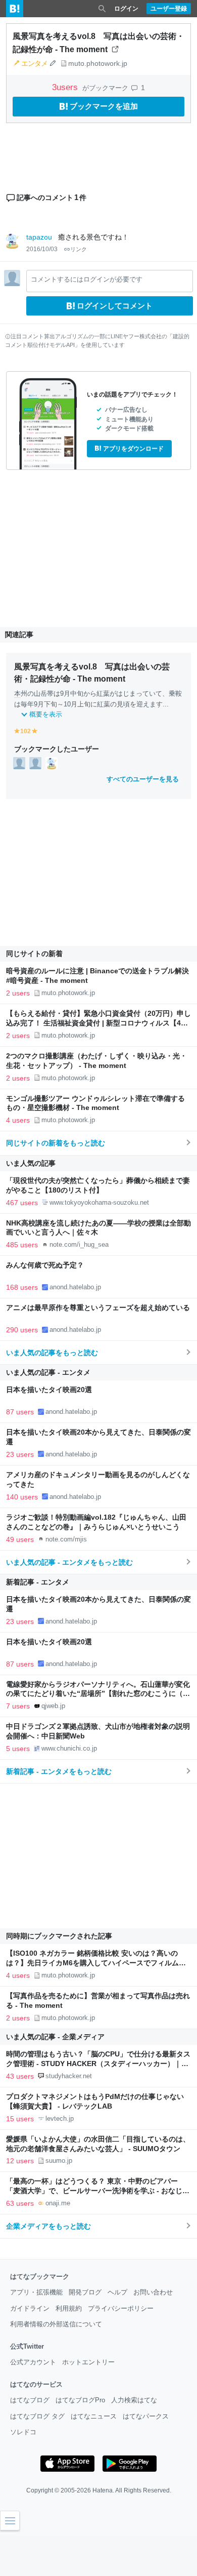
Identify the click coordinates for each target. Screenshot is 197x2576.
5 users (18, 1749)
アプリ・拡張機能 (36, 2292)
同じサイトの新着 (34, 954)
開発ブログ (85, 2292)
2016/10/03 (42, 249)
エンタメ (34, 63)
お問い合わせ (153, 2292)
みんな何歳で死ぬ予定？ (45, 1265)
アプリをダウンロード (133, 449)
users (66, 87)
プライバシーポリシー (121, 2308)
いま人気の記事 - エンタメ (48, 1372)
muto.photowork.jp (98, 63)
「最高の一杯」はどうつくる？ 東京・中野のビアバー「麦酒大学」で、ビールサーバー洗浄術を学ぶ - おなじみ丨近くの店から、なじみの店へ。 (98, 2191)
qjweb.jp (53, 1706)
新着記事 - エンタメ (38, 1582)
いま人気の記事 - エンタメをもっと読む (69, 1562)
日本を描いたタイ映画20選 (49, 1390)
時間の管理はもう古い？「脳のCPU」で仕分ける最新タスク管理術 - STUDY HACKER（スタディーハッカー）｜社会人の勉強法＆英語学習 (98, 2064)
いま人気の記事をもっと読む (52, 1353)
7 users (18, 1706)
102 (26, 731)
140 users (22, 1497)
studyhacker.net (69, 2076)
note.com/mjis (66, 1539)
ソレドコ (23, 2432)
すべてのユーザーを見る (143, 779)
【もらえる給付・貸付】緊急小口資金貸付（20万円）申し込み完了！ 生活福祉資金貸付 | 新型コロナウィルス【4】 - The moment (98, 1023)
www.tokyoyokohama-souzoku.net (99, 1202)
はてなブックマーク (40, 2276)
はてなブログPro (80, 2400)
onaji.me (58, 2203)
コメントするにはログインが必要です (87, 279)
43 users (20, 2076)
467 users (22, 1203)
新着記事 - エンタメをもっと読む (59, 1771)
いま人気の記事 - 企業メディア (55, 2037)
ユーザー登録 (169, 9)
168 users (22, 1287)
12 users (20, 2161)
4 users (18, 1120)
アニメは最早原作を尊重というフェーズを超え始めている (98, 1308)
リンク (79, 249)
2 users (18, 993)
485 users (22, 1245)
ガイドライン (30, 2308)
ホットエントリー (88, 2362)
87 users (20, 1412)
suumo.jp (59, 2161)
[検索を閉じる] (102, 9)
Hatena (103, 2490)
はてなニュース (94, 2416)
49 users (20, 1539)
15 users (20, 2119)
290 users (22, 1330)
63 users (20, 2203)
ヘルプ (117, 2292)
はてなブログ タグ (37, 2416)
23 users (20, 1454)
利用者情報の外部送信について (56, 2324)
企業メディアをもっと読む (48, 2226)
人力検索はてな (134, 2400)
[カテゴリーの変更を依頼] (53, 63)
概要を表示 (46, 714)
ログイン (126, 9)
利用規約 (69, 2308)
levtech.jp (60, 2118)
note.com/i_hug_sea (79, 1244)
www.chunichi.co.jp (69, 1748)
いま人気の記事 (31, 1163)
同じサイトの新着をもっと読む (56, 1143)
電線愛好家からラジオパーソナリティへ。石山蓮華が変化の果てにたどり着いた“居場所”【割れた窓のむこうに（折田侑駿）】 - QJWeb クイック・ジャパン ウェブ (98, 1694)
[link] (19, 763)
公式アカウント (33, 2362)
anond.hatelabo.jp (75, 1287)
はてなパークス (146, 2416)
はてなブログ (30, 2400)
